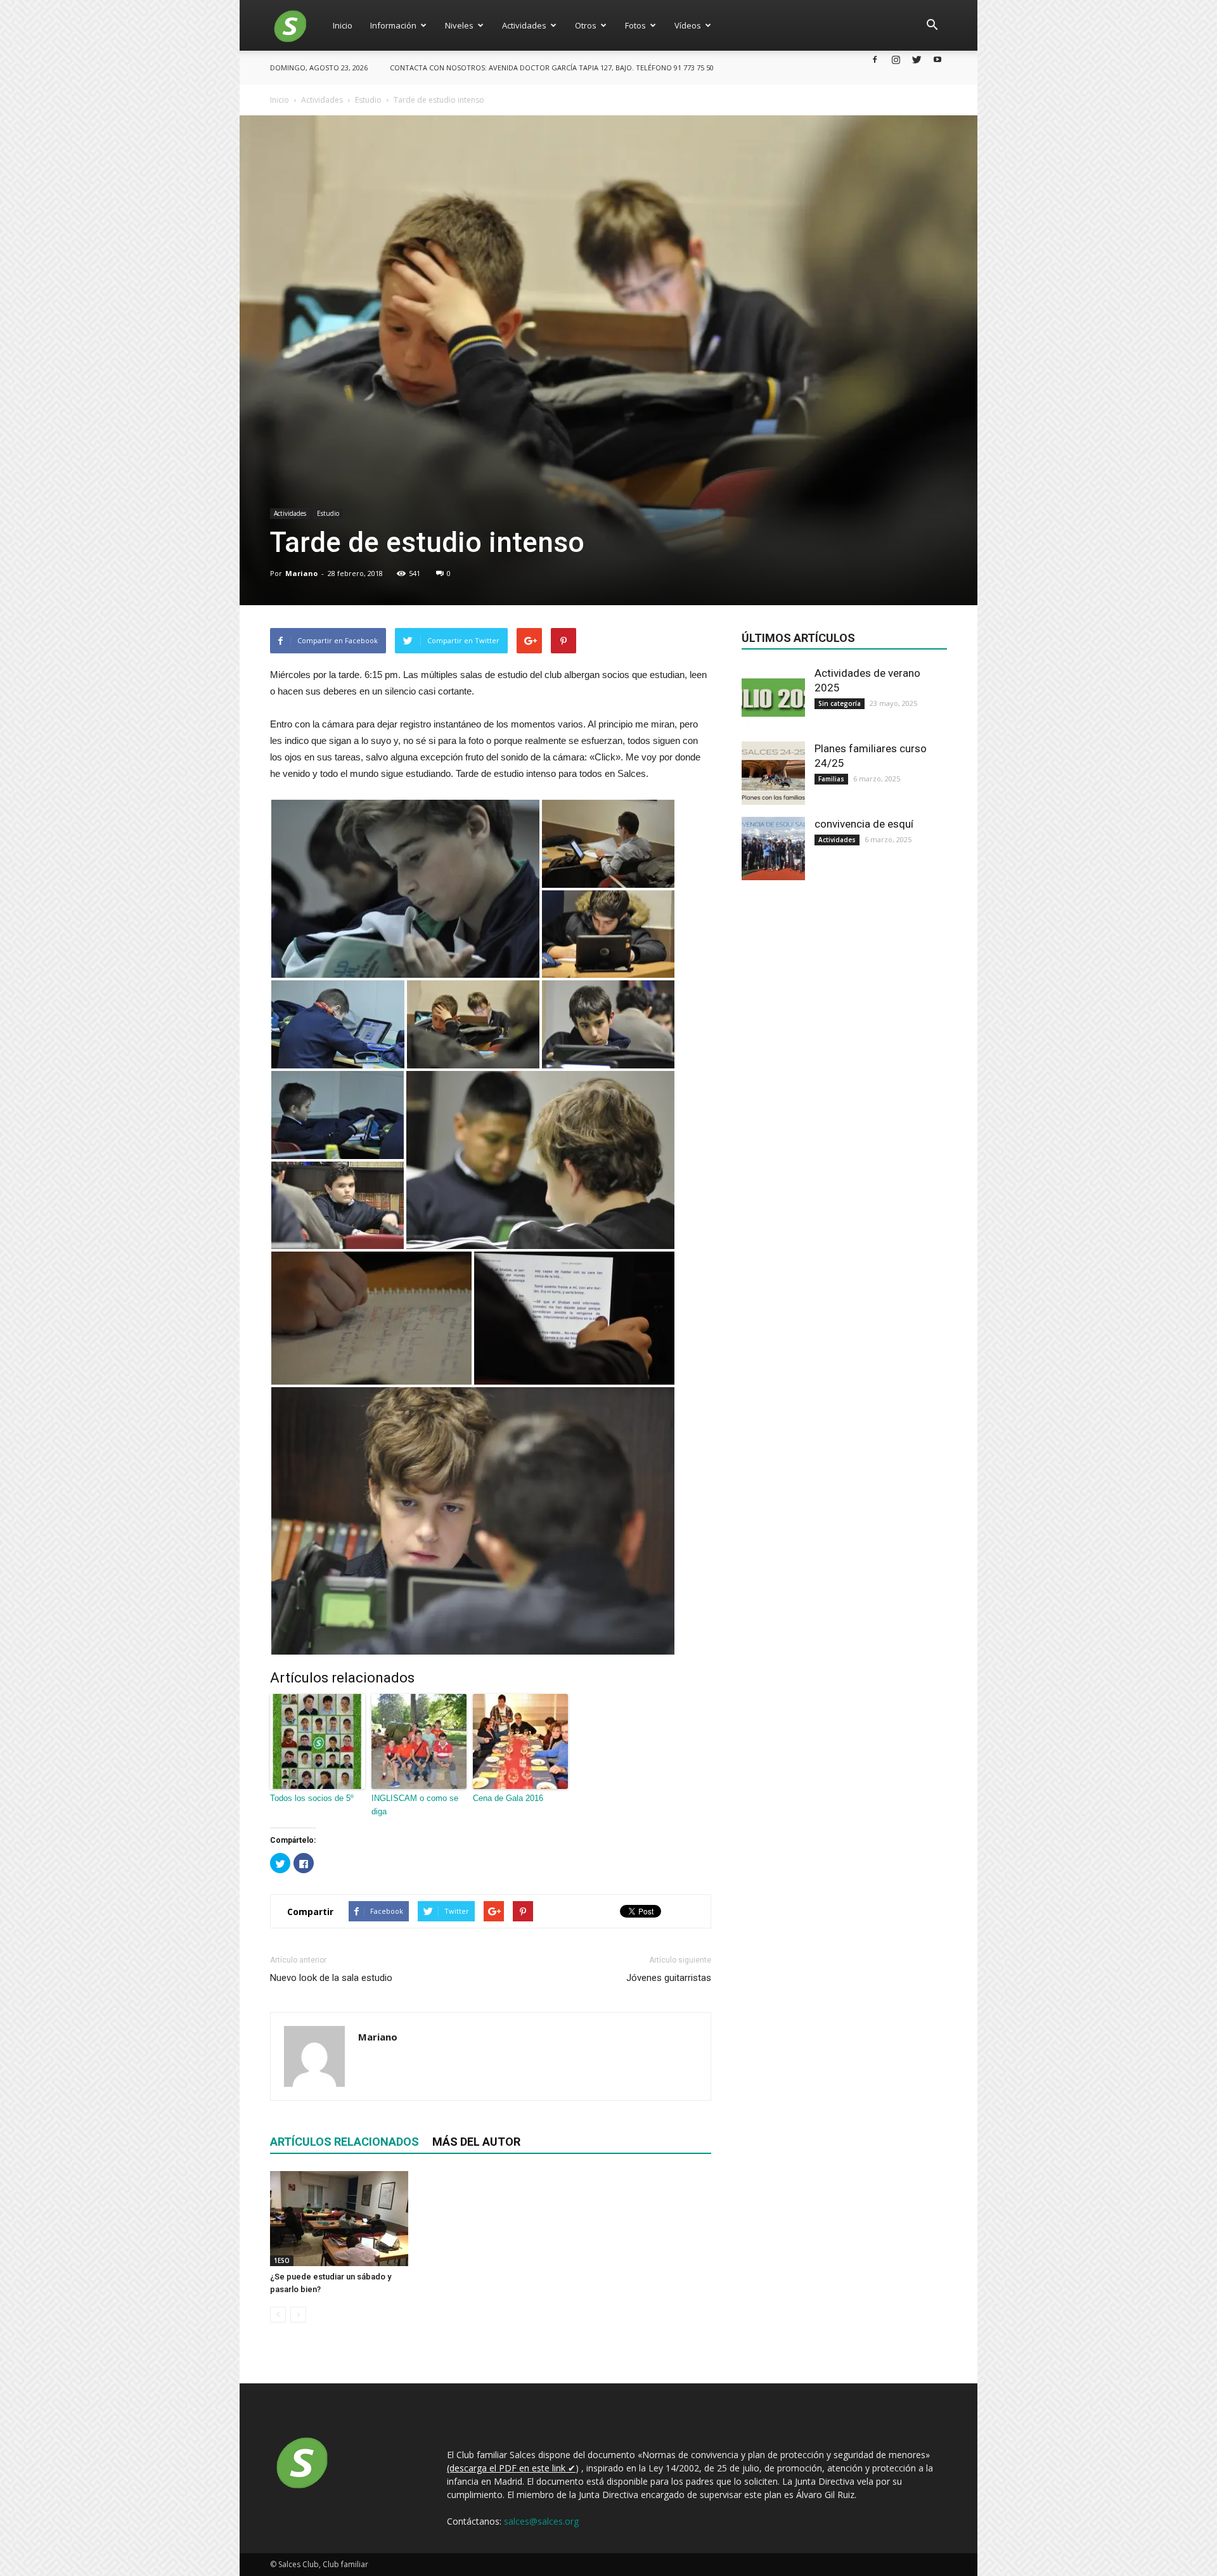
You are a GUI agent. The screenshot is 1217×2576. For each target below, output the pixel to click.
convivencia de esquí (864, 824)
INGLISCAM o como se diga (415, 1805)
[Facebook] (875, 59)
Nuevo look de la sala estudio (331, 1978)
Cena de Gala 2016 (508, 1798)
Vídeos (688, 25)
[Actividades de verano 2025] (773, 698)
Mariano (301, 573)
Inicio (343, 25)
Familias (831, 779)
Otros (586, 25)
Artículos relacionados (344, 2142)
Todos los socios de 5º (312, 1798)
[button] (932, 25)
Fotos (635, 25)
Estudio (328, 513)
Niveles (459, 25)
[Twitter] (917, 59)
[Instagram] (896, 59)
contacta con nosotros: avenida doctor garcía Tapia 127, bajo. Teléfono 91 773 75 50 (552, 67)
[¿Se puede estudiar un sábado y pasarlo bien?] (339, 2219)
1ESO (282, 2260)
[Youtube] (937, 59)
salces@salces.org (541, 2521)
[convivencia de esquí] (773, 849)
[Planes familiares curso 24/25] (773, 773)
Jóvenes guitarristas (669, 1978)
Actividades (524, 25)
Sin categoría (840, 703)
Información (393, 25)
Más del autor (476, 2142)
